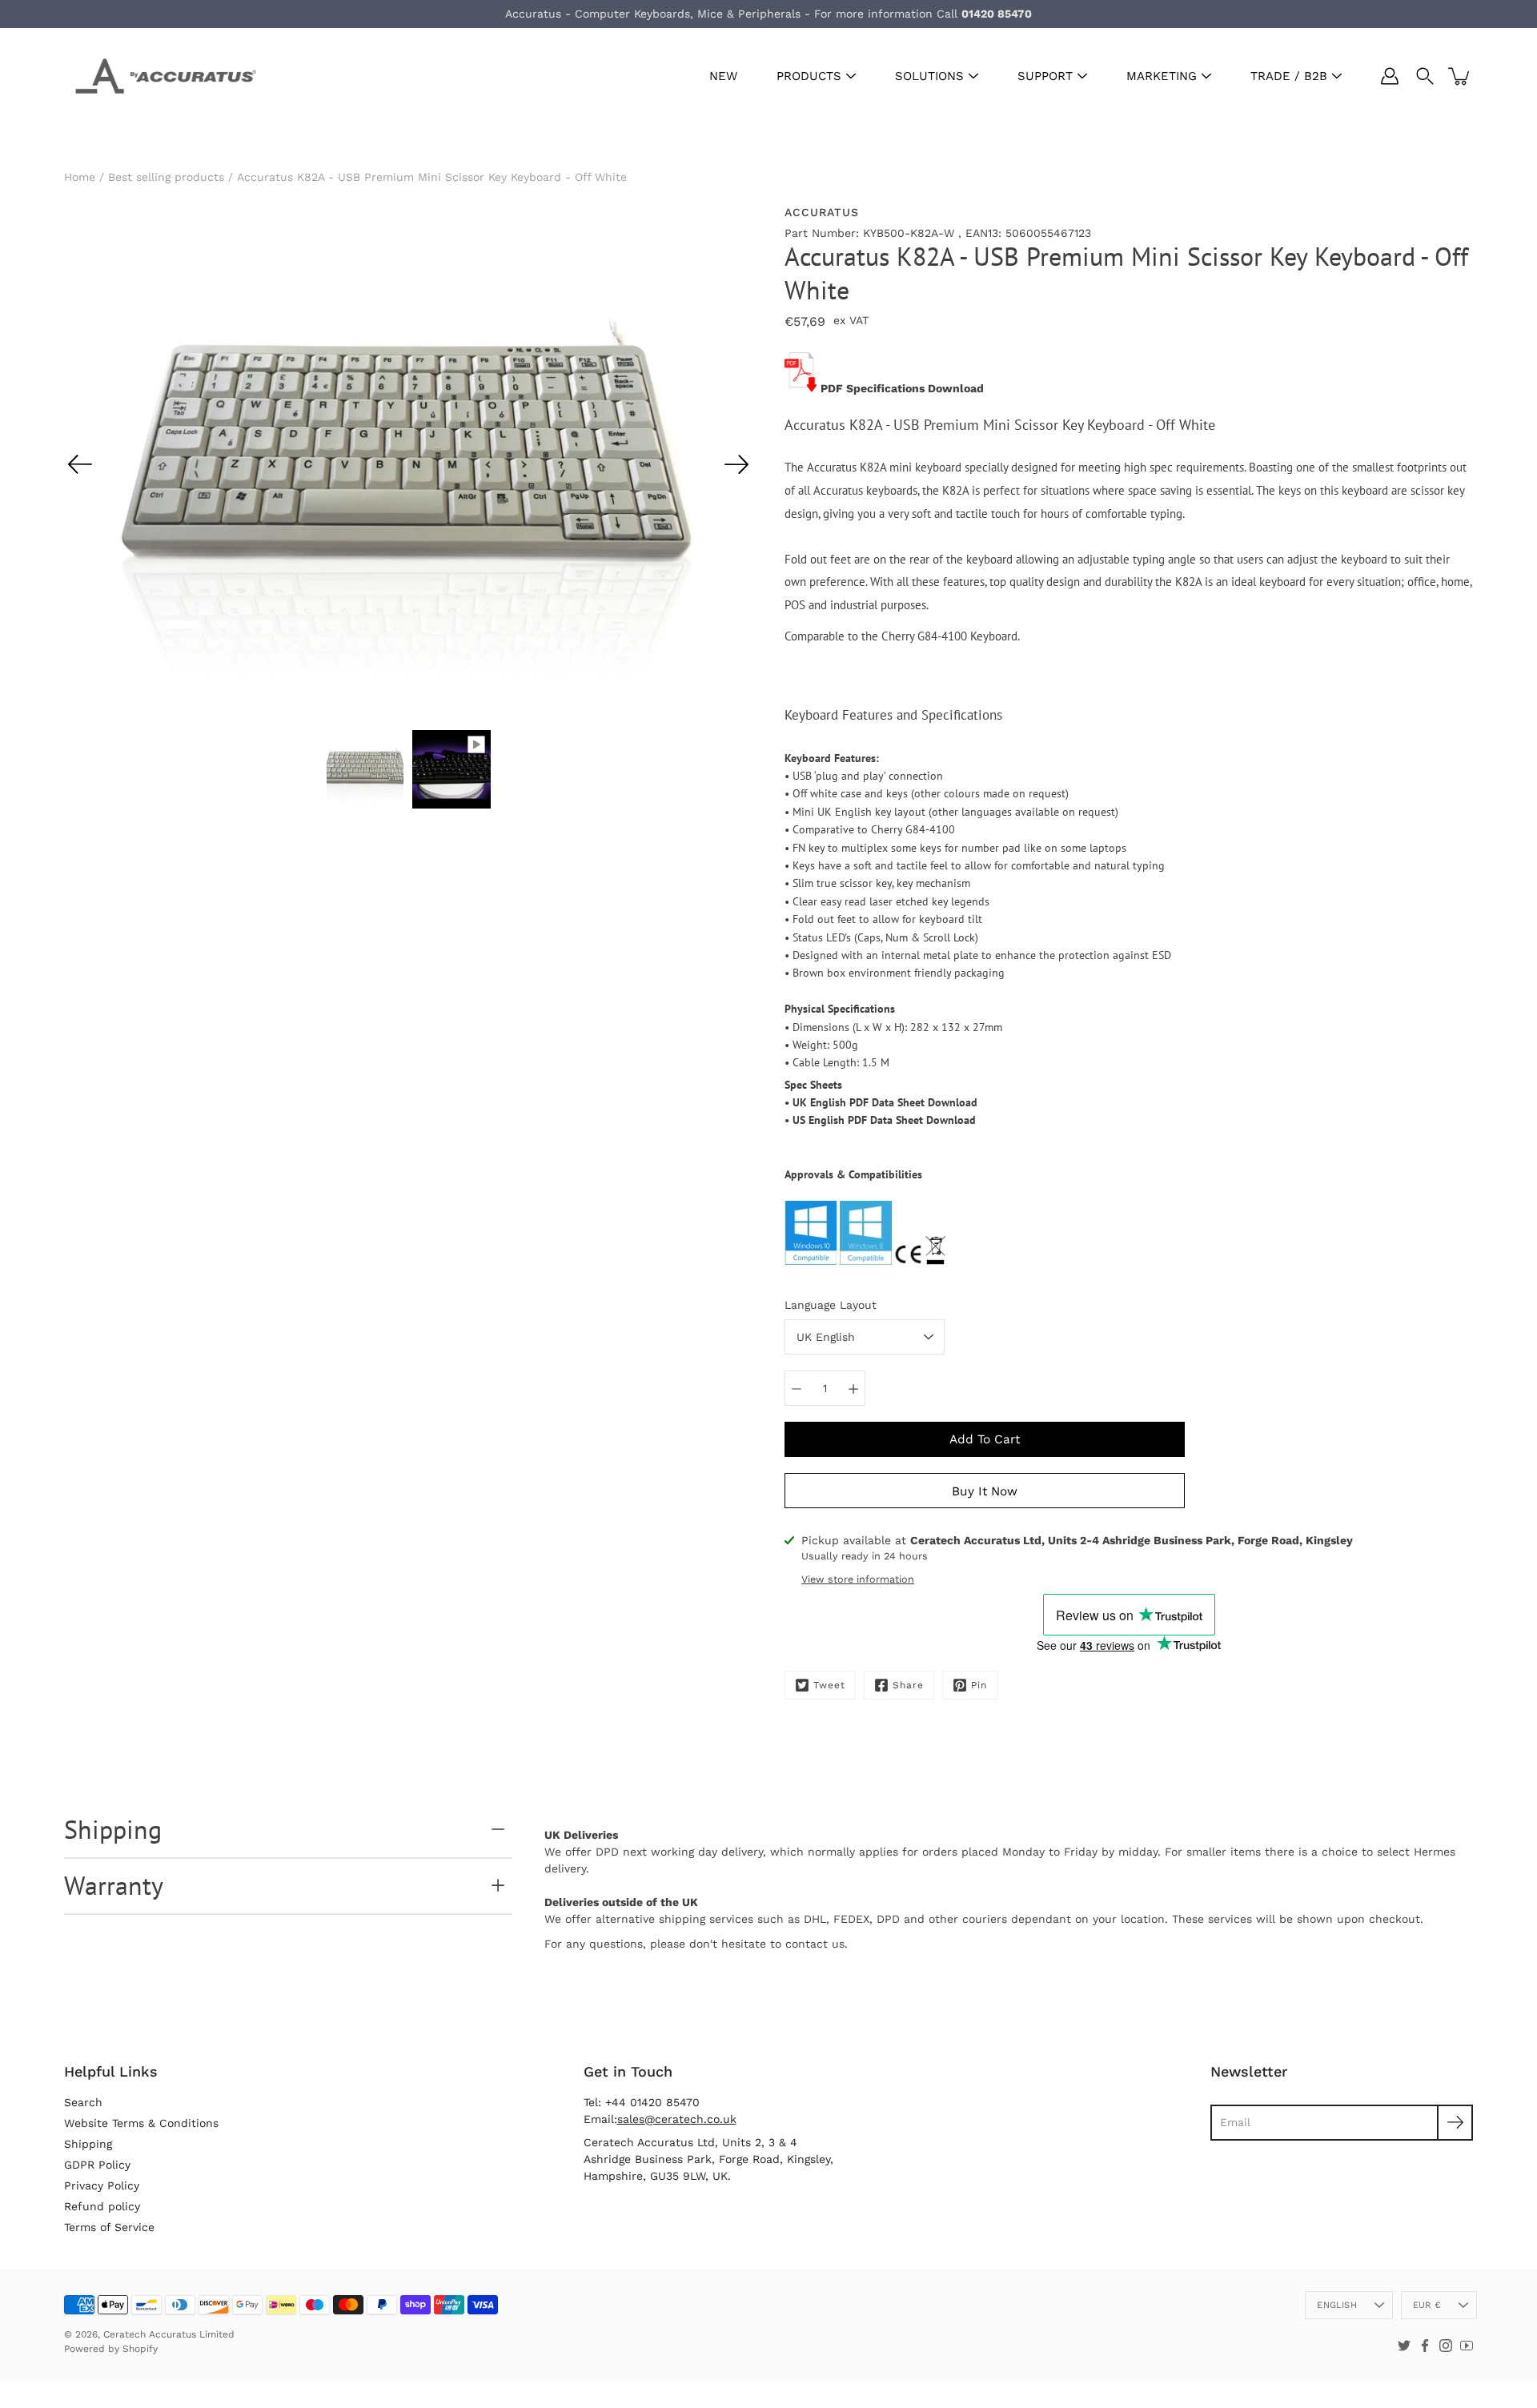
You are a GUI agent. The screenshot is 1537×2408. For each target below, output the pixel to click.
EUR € (1427, 2305)
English (1337, 2305)
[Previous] (80, 464)
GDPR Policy (97, 2165)
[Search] (1425, 76)
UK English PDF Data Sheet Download (885, 1102)
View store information (858, 1579)
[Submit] (1455, 2123)
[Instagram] (1446, 2346)
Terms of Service (109, 2227)
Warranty (114, 1885)
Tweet (829, 1685)
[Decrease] (797, 1388)
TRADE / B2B (1289, 76)
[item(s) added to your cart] (1460, 76)
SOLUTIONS (929, 76)
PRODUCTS (809, 76)
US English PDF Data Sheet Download (884, 1120)
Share (908, 1685)
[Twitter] (1404, 2346)
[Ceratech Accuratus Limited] (160, 76)
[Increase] (853, 1388)
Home (80, 177)
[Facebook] (1425, 2346)
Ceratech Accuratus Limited (169, 2334)
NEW (723, 76)
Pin (979, 1685)
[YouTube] (1467, 2346)
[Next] (736, 464)
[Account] (1390, 76)
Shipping (113, 1829)
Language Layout (831, 1305)
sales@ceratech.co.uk (677, 2119)
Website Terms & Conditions (141, 2123)
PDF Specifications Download (902, 388)
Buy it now (985, 1491)
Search (83, 2102)
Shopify (140, 2349)
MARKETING (1162, 76)
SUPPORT (1045, 76)
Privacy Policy (102, 2185)
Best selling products (166, 177)
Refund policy (102, 2206)
